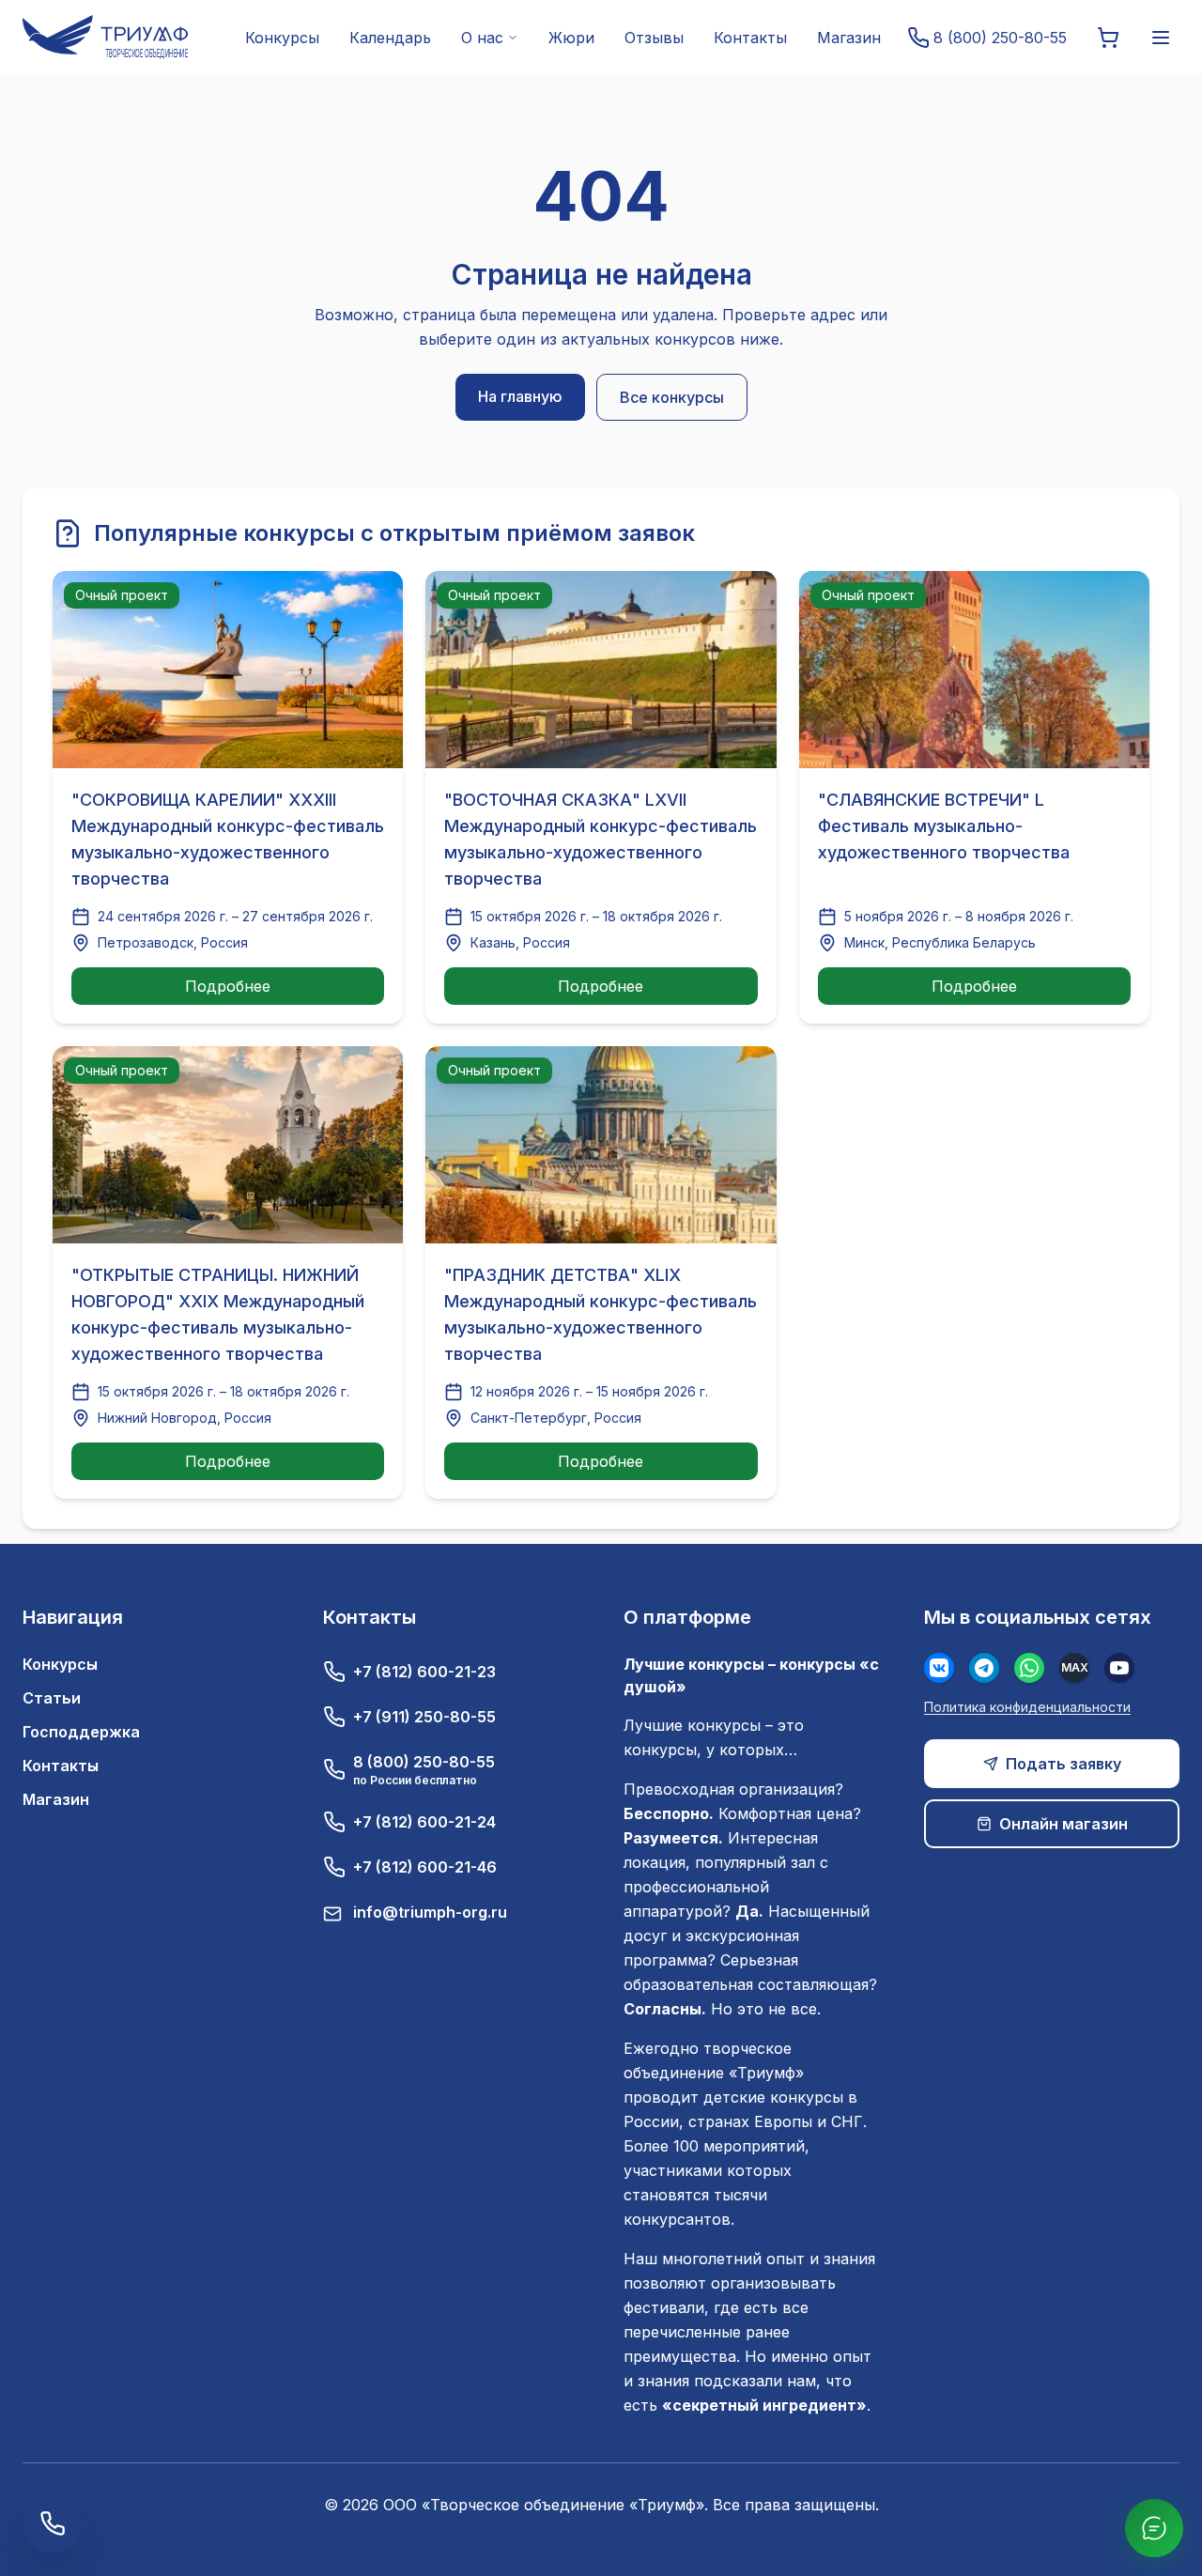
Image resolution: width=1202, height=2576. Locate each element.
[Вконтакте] (939, 1668)
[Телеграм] (984, 1668)
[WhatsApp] (1029, 1668)
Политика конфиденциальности (1027, 1707)
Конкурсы (282, 38)
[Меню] (1161, 38)
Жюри (571, 38)
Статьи (52, 1698)
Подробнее (228, 986)
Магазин (849, 38)
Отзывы (654, 38)
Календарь (390, 38)
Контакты (750, 38)
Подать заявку (1063, 1764)
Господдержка (81, 1732)
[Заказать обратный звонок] (53, 2523)
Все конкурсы (672, 397)
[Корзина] (1108, 38)
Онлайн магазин (1063, 1824)
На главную (520, 396)
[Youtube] (1119, 1668)
